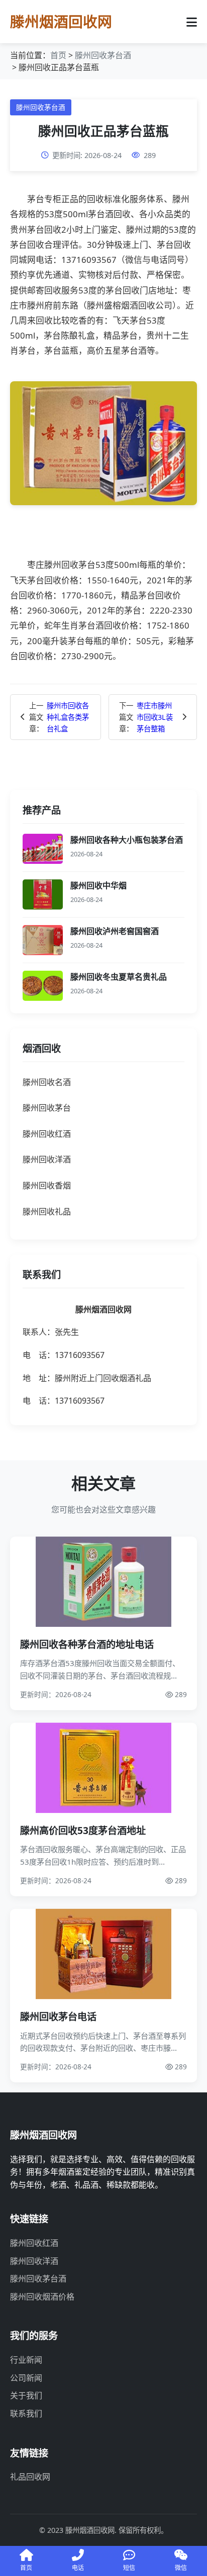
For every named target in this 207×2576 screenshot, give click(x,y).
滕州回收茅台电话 (58, 2016)
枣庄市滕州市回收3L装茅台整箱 (155, 717)
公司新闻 (26, 2378)
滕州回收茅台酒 (103, 55)
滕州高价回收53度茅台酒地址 (83, 1830)
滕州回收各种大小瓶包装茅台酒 (127, 840)
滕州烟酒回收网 (61, 21)
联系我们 (26, 2413)
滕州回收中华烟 (98, 885)
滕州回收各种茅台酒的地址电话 (87, 1644)
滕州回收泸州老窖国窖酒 (115, 931)
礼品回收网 (30, 2477)
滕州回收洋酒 (34, 2261)
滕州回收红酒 (34, 2243)
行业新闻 (26, 2360)
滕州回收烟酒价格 (42, 2297)
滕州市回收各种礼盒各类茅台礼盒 (68, 717)
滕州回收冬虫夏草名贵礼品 (119, 977)
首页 (58, 55)
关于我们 (26, 2395)
